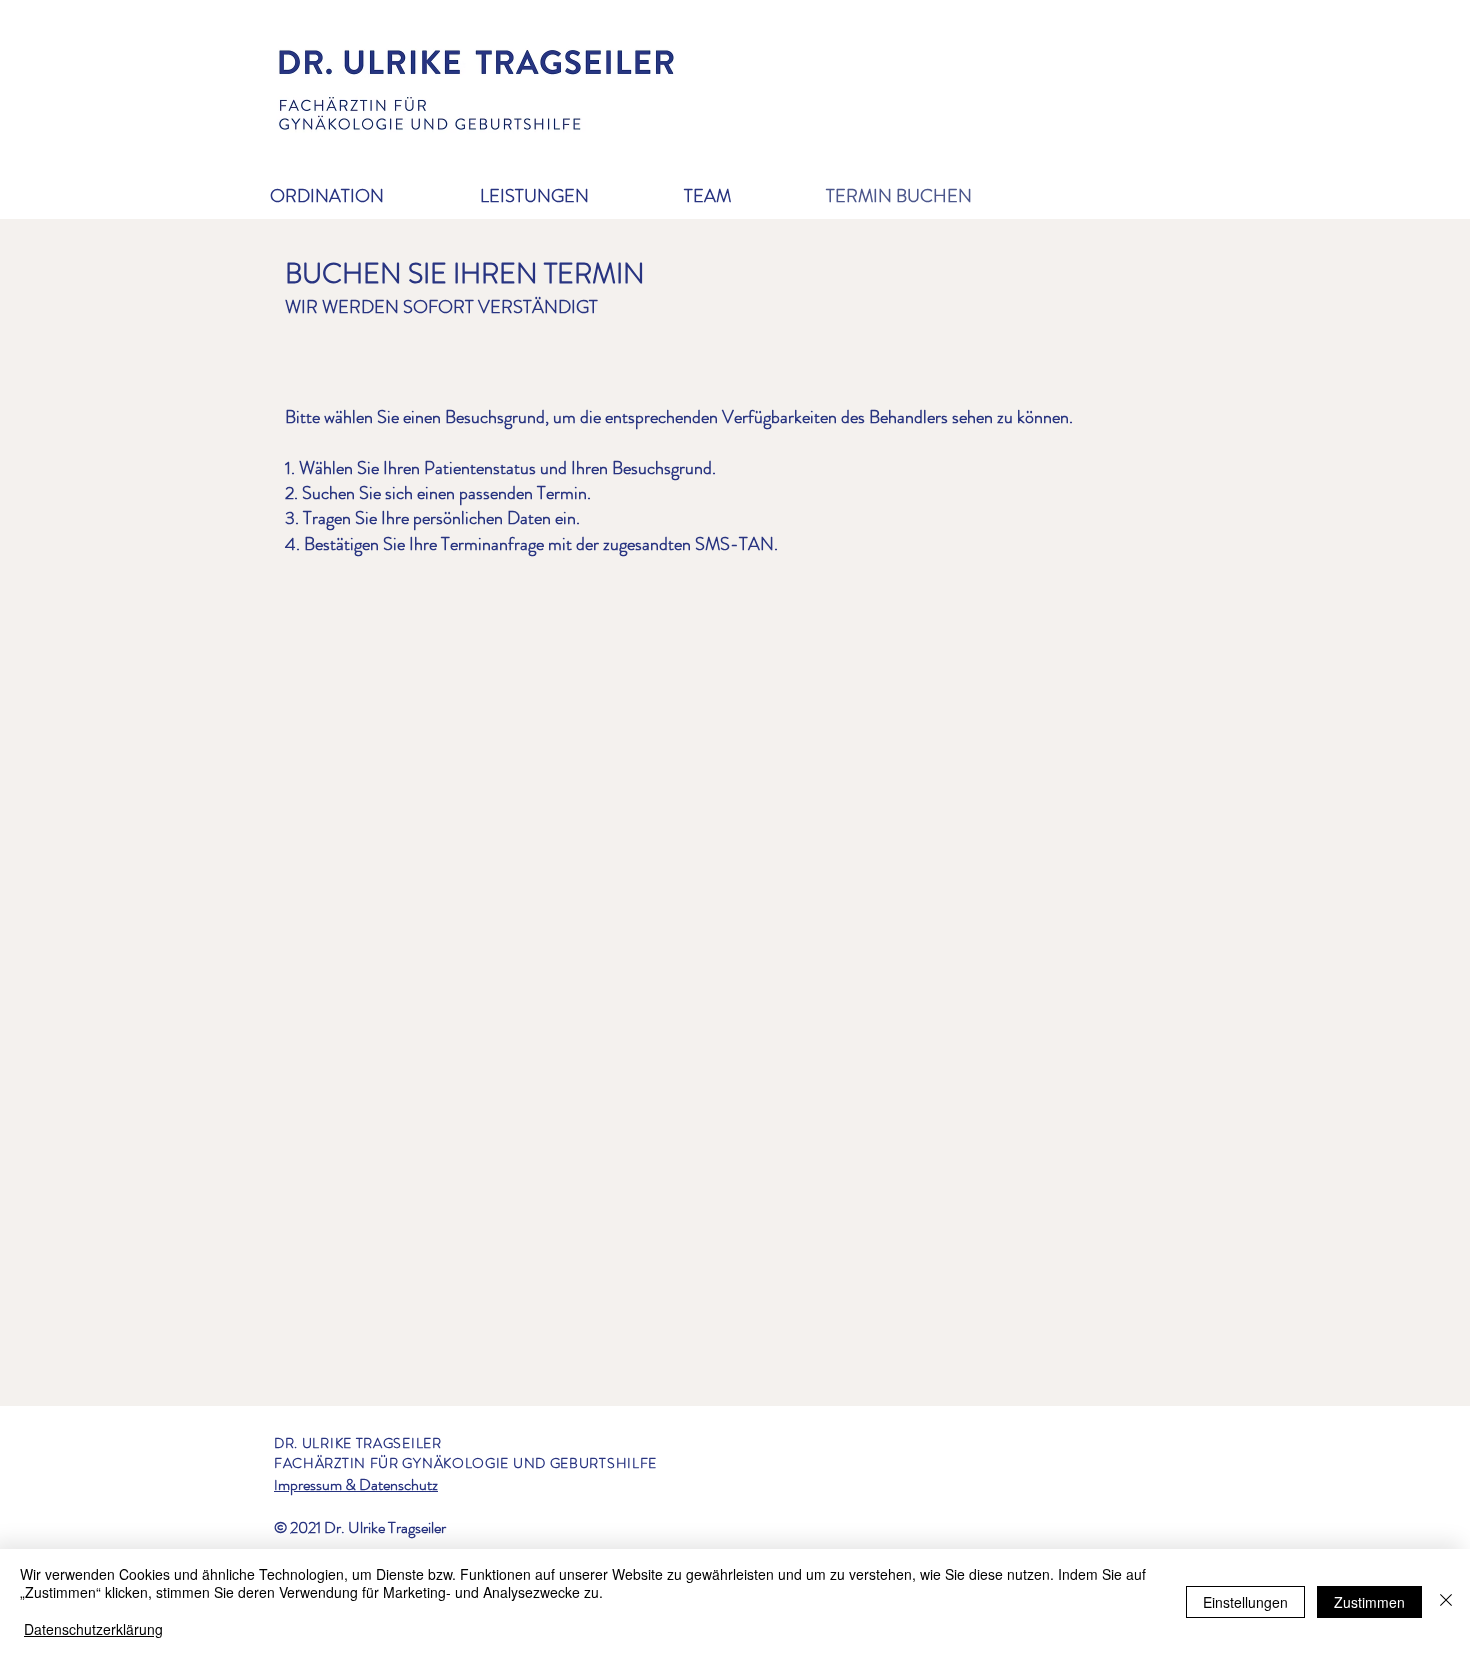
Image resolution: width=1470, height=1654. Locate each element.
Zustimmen (1369, 1602)
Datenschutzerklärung (93, 1629)
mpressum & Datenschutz (358, 1484)
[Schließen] (1446, 1601)
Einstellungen (1245, 1602)
